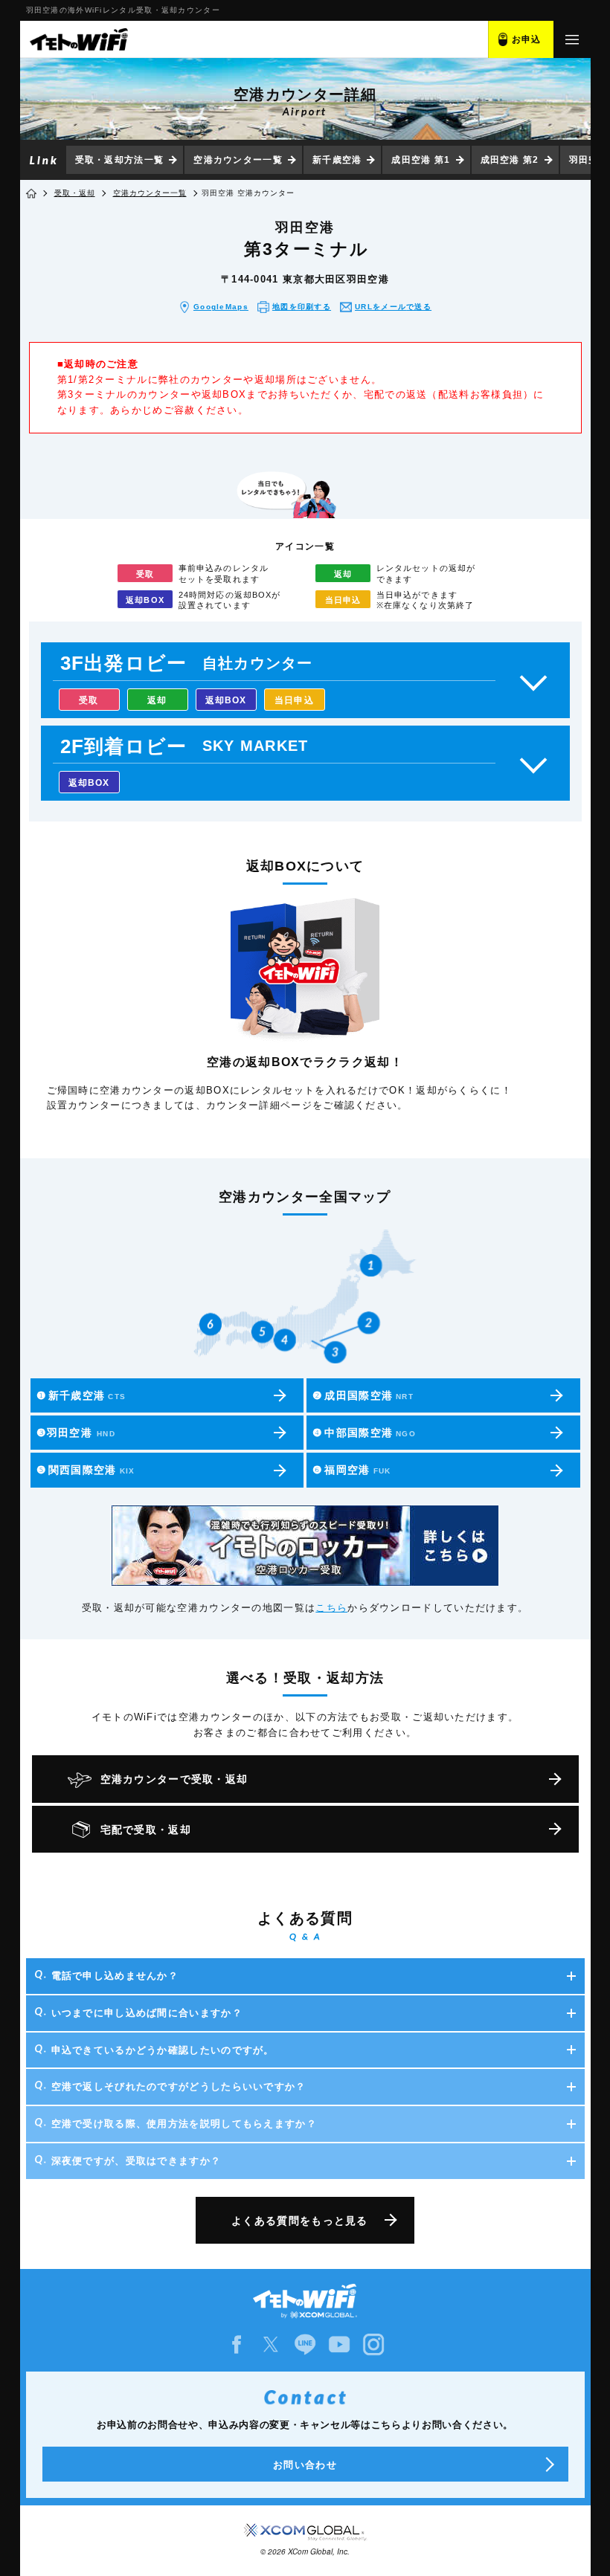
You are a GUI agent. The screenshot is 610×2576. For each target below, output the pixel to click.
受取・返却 (75, 193)
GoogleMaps (221, 307)
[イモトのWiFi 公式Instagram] (373, 2344)
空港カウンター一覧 (238, 160)
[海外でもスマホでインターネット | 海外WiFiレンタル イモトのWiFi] (78, 39)
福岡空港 (351, 1470)
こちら (331, 1608)
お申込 (527, 39)
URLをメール (393, 307)
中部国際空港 (364, 1433)
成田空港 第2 (510, 160)
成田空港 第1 (421, 160)
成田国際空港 (363, 1395)
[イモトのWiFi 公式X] (271, 2344)
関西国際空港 (86, 1470)
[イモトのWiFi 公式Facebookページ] (237, 2344)
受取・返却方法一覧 (120, 160)
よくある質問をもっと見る (300, 2221)
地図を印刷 (302, 307)
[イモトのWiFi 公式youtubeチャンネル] (339, 2344)
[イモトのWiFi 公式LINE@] (305, 2344)
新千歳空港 (337, 160)
